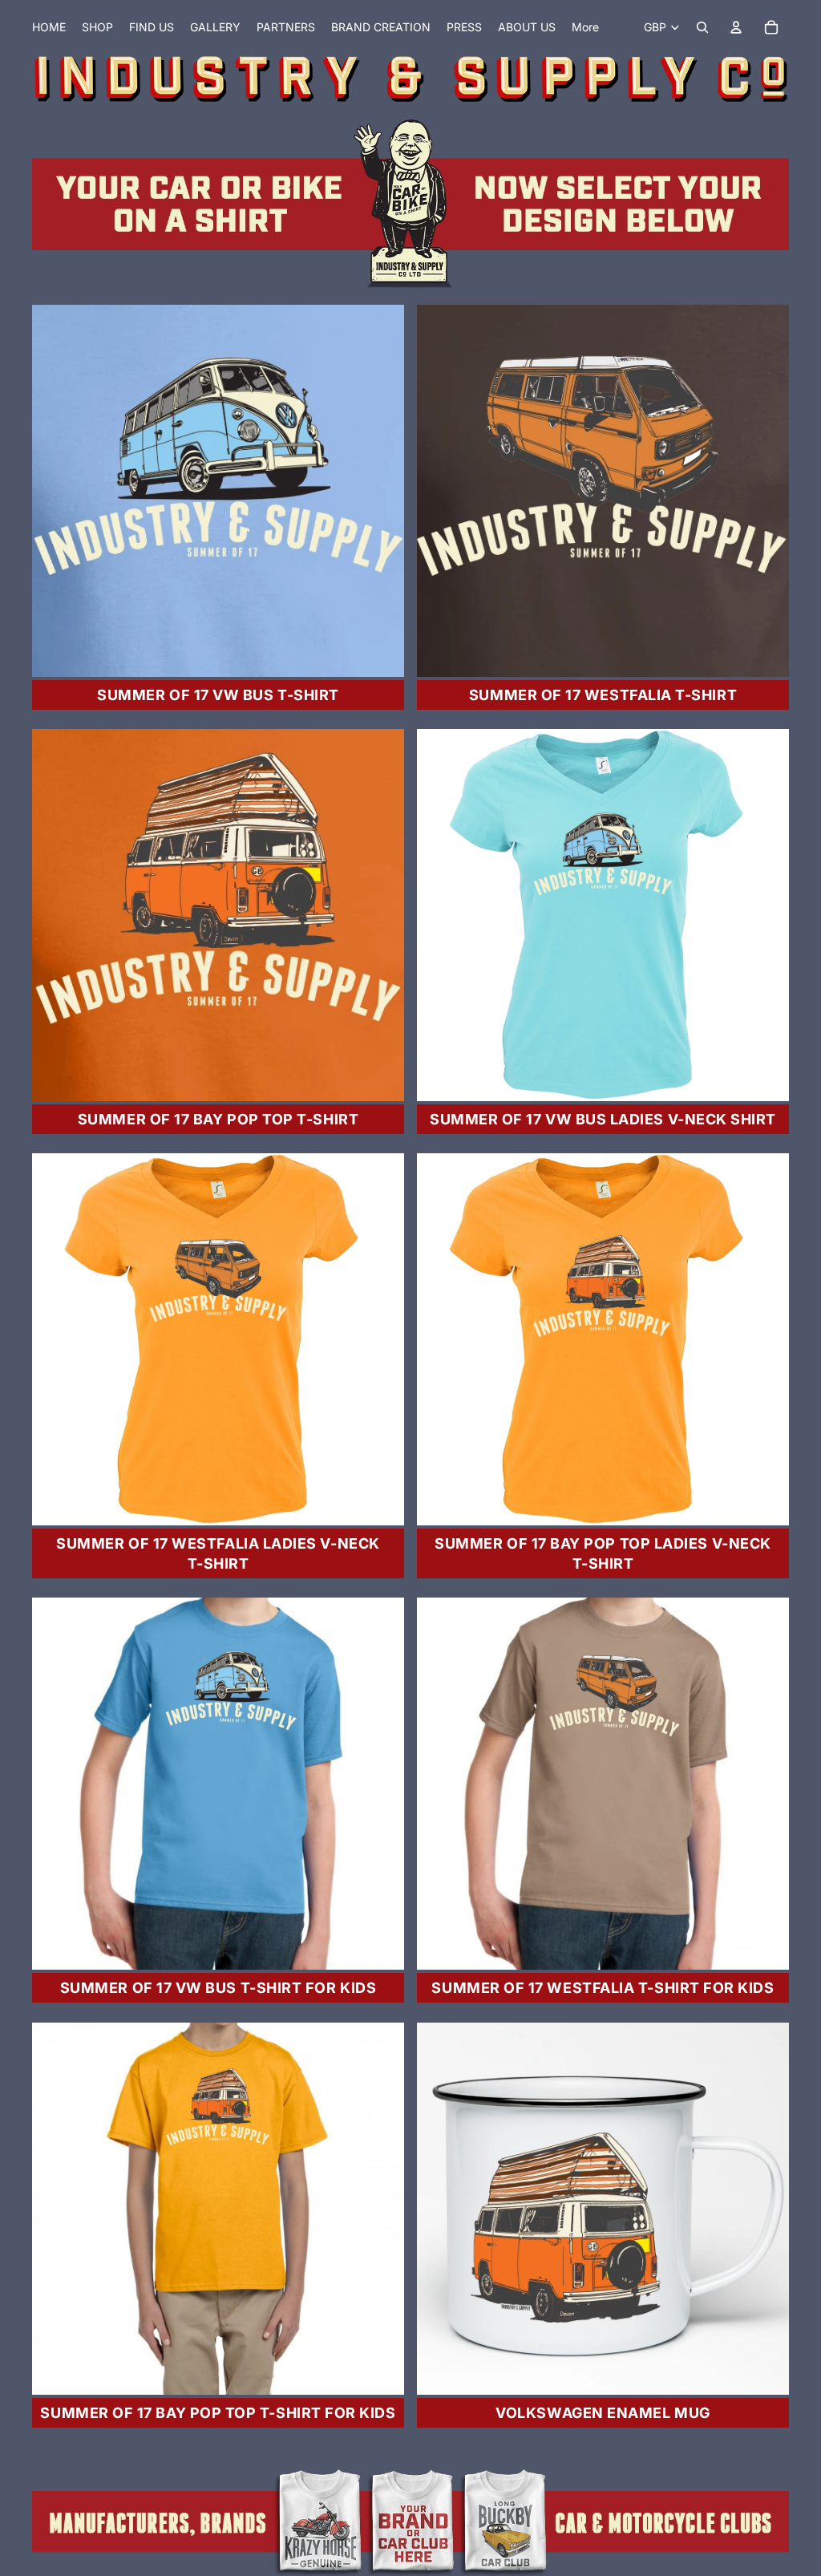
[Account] (736, 27)
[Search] (702, 27)
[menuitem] (585, 27)
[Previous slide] (56, 491)
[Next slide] (380, 491)
